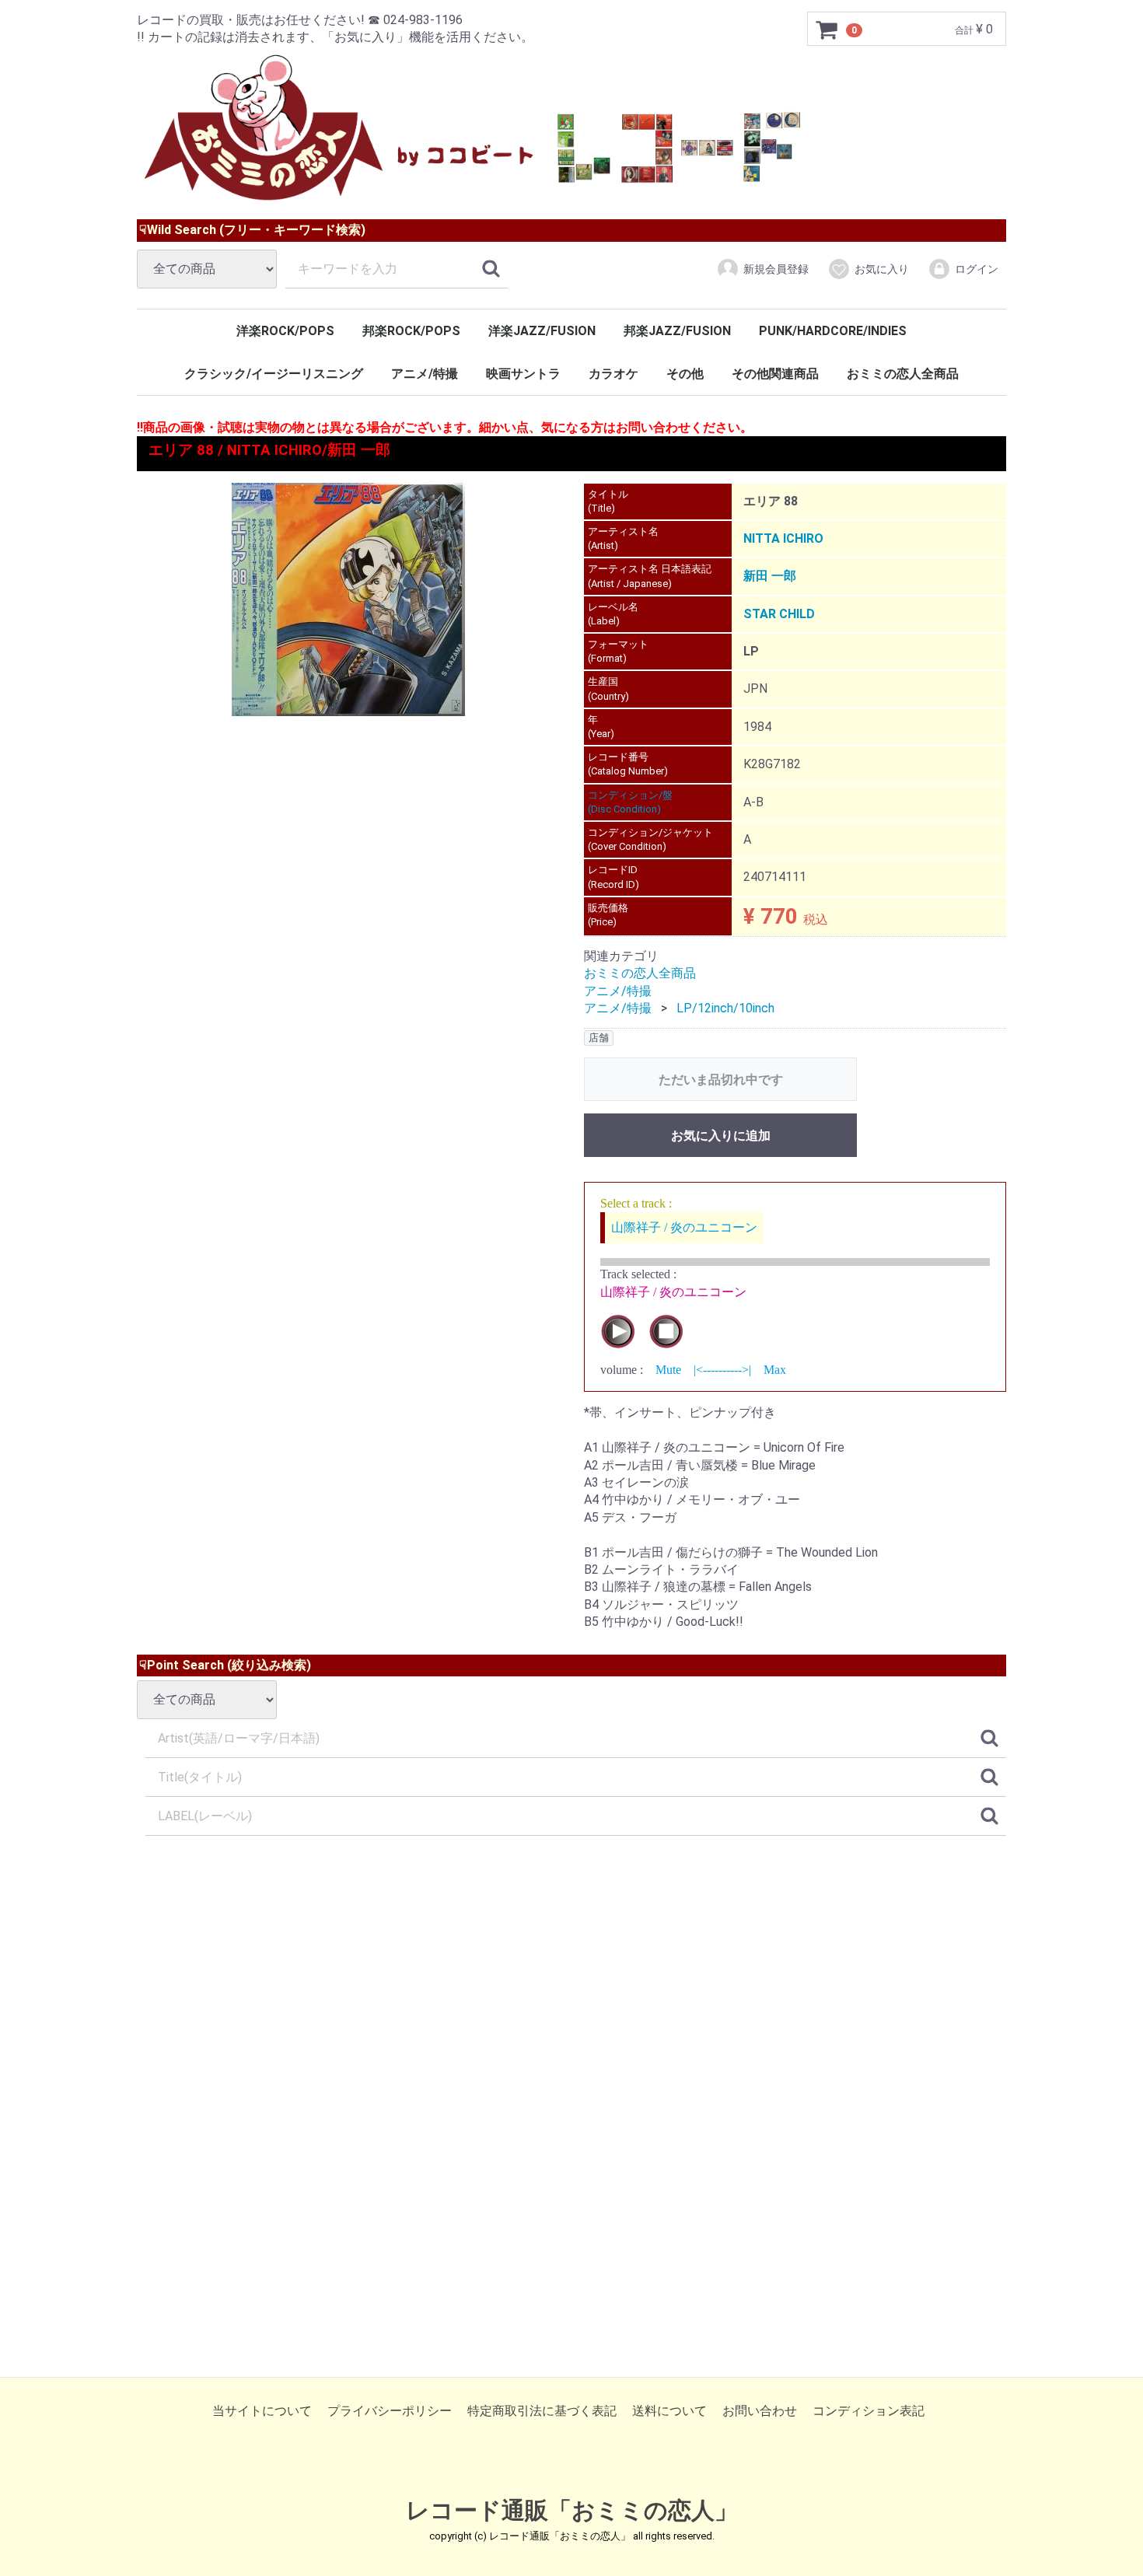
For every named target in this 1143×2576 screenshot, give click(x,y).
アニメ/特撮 (425, 374)
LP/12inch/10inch (725, 1008)
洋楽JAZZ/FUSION (542, 331)
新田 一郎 (770, 576)
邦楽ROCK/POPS (411, 331)
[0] (827, 30)
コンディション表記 (869, 2411)
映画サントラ (523, 374)
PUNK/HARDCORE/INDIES (833, 331)
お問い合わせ (760, 2411)
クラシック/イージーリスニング (274, 374)
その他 (685, 374)
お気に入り (882, 269)
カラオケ (613, 374)
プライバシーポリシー (390, 2411)
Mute (668, 1370)
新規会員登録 (776, 269)
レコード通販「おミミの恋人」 (572, 2511)
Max (775, 1370)
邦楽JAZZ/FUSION (677, 331)
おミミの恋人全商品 (903, 374)
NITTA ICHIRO (783, 538)
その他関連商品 (775, 374)
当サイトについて (262, 2411)
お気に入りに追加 (721, 1136)
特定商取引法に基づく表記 (542, 2411)
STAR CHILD (779, 614)
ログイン (977, 269)
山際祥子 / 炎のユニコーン (684, 1227)
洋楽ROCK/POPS (285, 331)
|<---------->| (722, 1370)
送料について (669, 2411)
